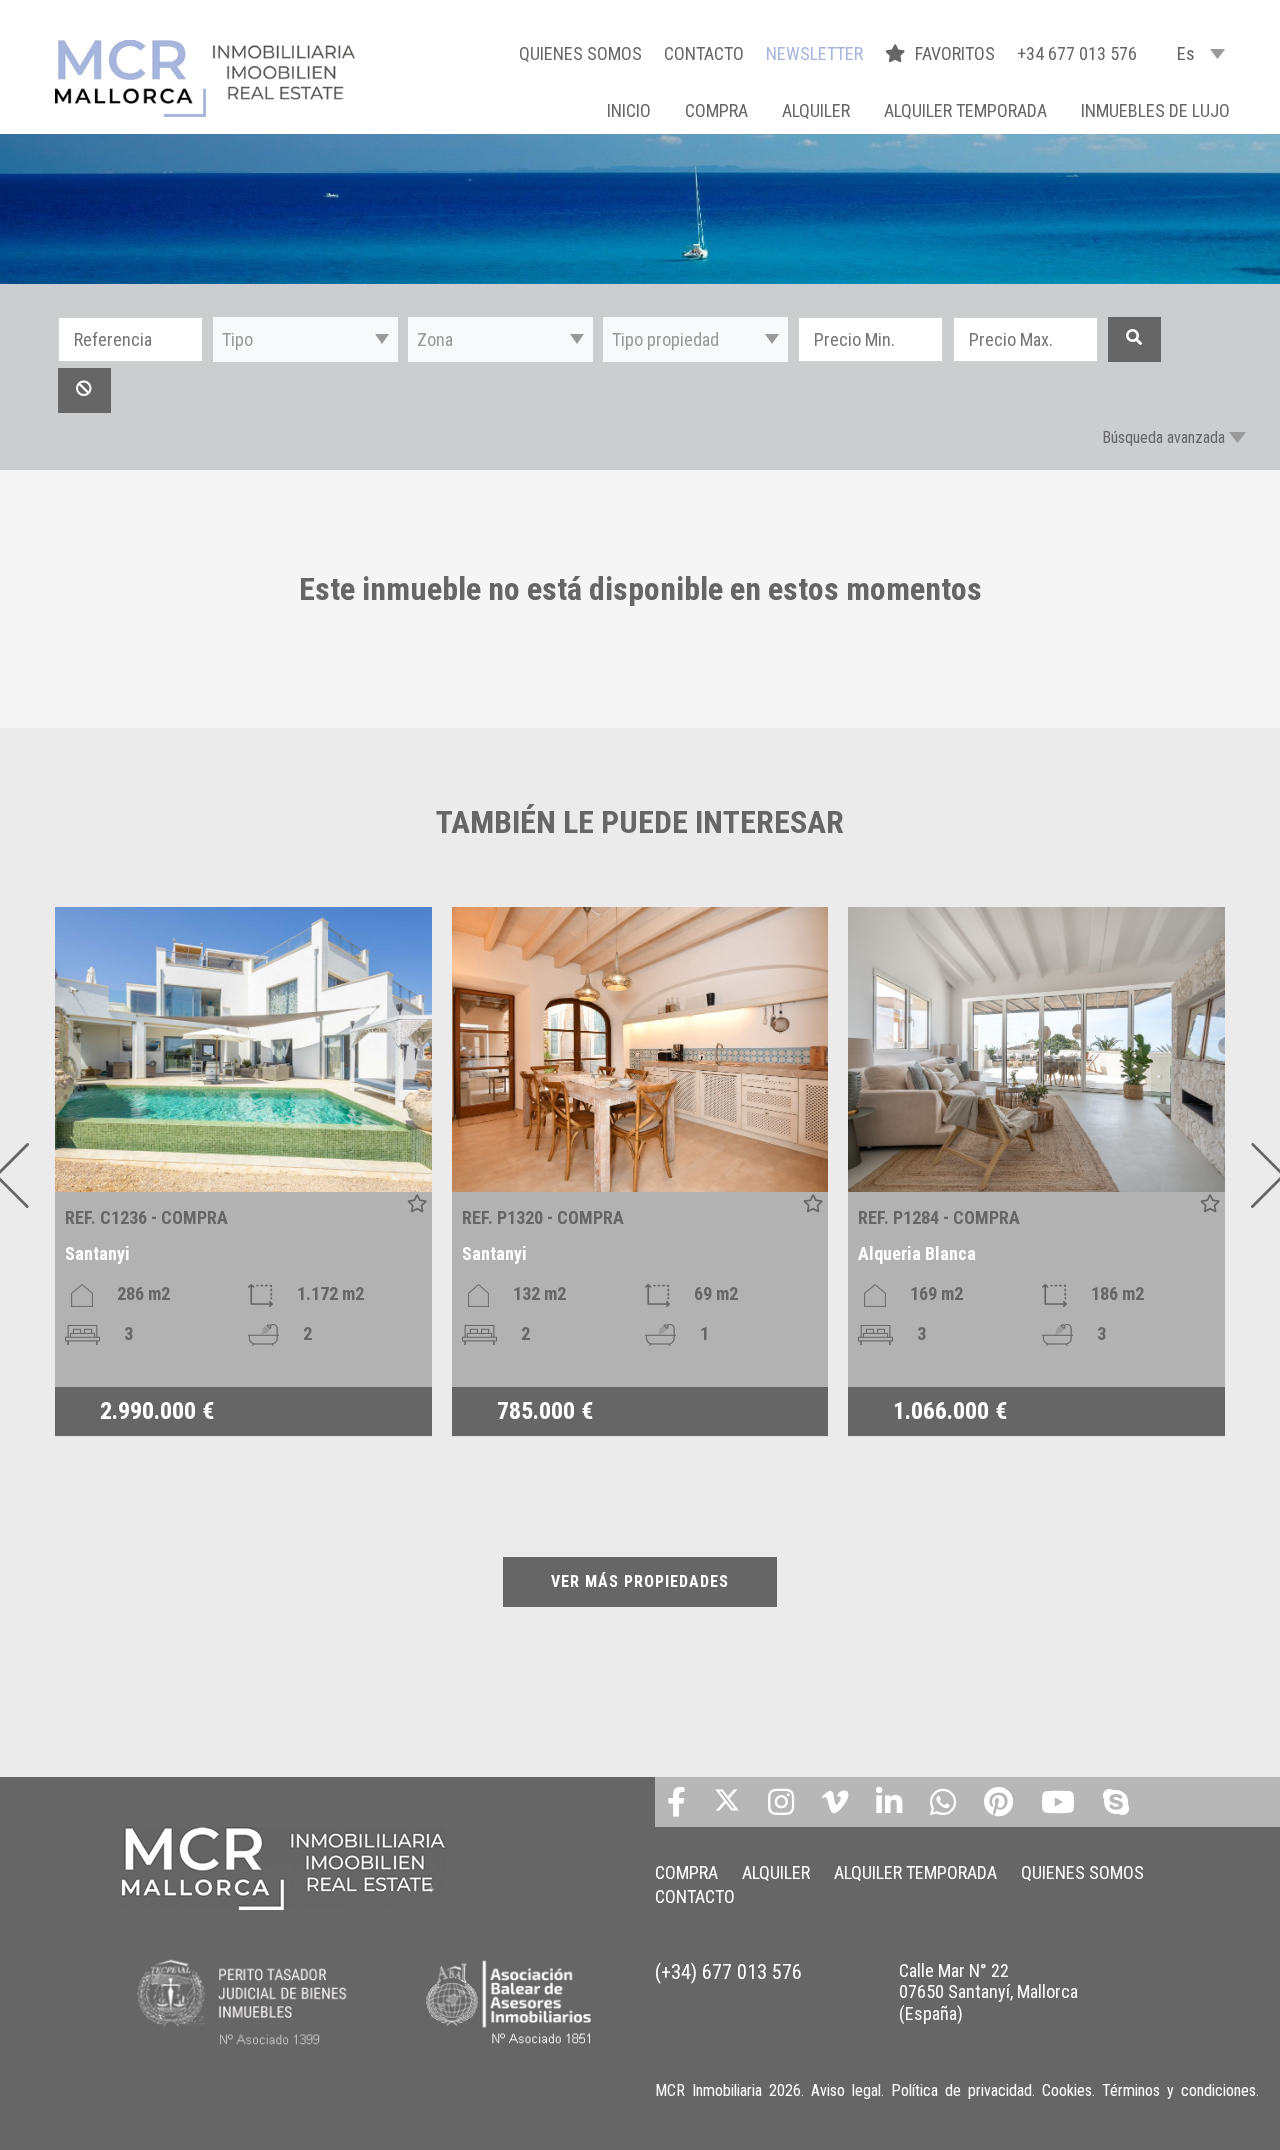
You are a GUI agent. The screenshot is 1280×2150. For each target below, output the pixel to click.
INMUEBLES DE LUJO (1155, 110)
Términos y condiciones (1179, 2090)
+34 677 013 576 (1077, 53)
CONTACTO (704, 53)
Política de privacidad (961, 2090)
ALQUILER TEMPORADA (965, 110)
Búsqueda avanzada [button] (1163, 437)
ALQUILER (816, 110)
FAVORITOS (957, 53)
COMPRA (716, 110)
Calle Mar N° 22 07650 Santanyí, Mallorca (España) (988, 1992)
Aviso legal (846, 2090)
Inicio (629, 110)
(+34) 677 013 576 (728, 1972)
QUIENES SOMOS (580, 53)
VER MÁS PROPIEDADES (640, 1581)
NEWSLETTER (814, 53)
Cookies (1067, 2090)
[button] (305, 339)
